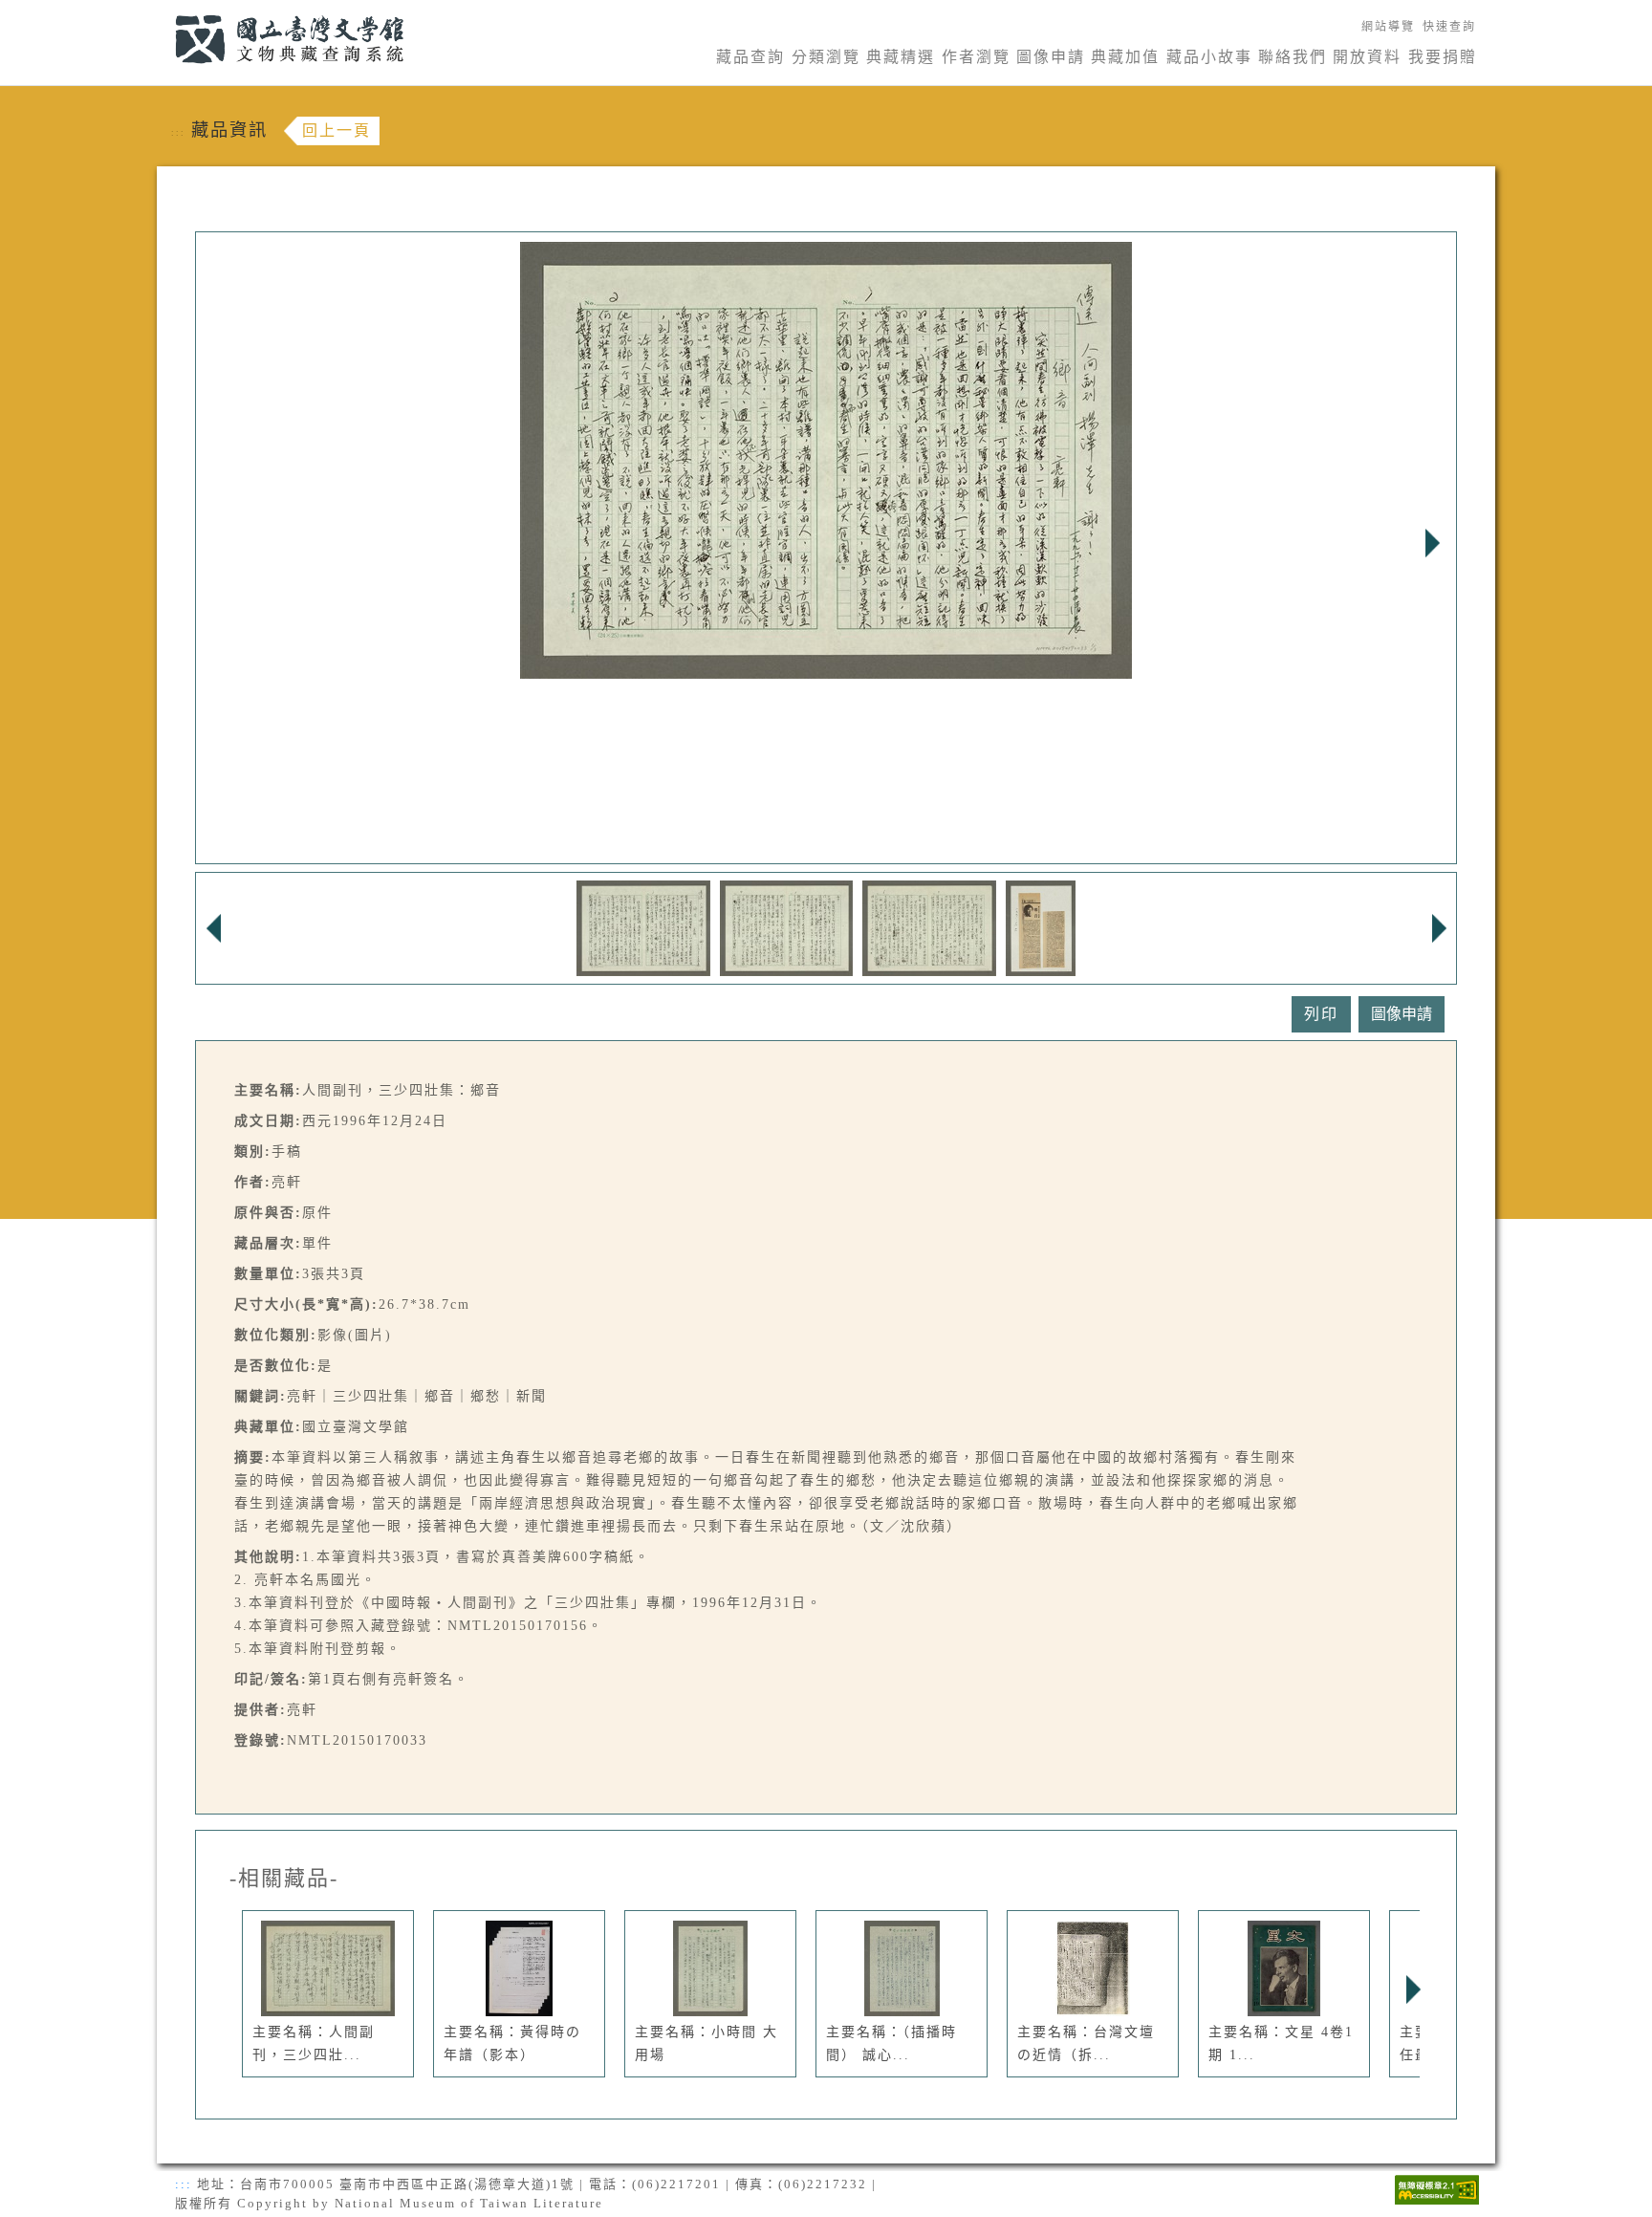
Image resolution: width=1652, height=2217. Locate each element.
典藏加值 (1125, 57)
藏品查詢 (750, 57)
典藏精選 (901, 57)
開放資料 (1367, 57)
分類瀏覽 (826, 57)
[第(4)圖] (1041, 927)
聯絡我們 (1293, 57)
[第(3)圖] (929, 927)
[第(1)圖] (643, 927)
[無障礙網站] (1437, 2188)
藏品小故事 (1209, 57)
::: (164, 11)
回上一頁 (337, 130)
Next (1432, 543)
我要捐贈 (1443, 57)
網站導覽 (1388, 27)
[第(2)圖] (787, 927)
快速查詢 (1449, 27)
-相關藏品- (284, 1879)
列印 (1321, 1014)
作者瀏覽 (976, 57)
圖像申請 (1051, 57)
